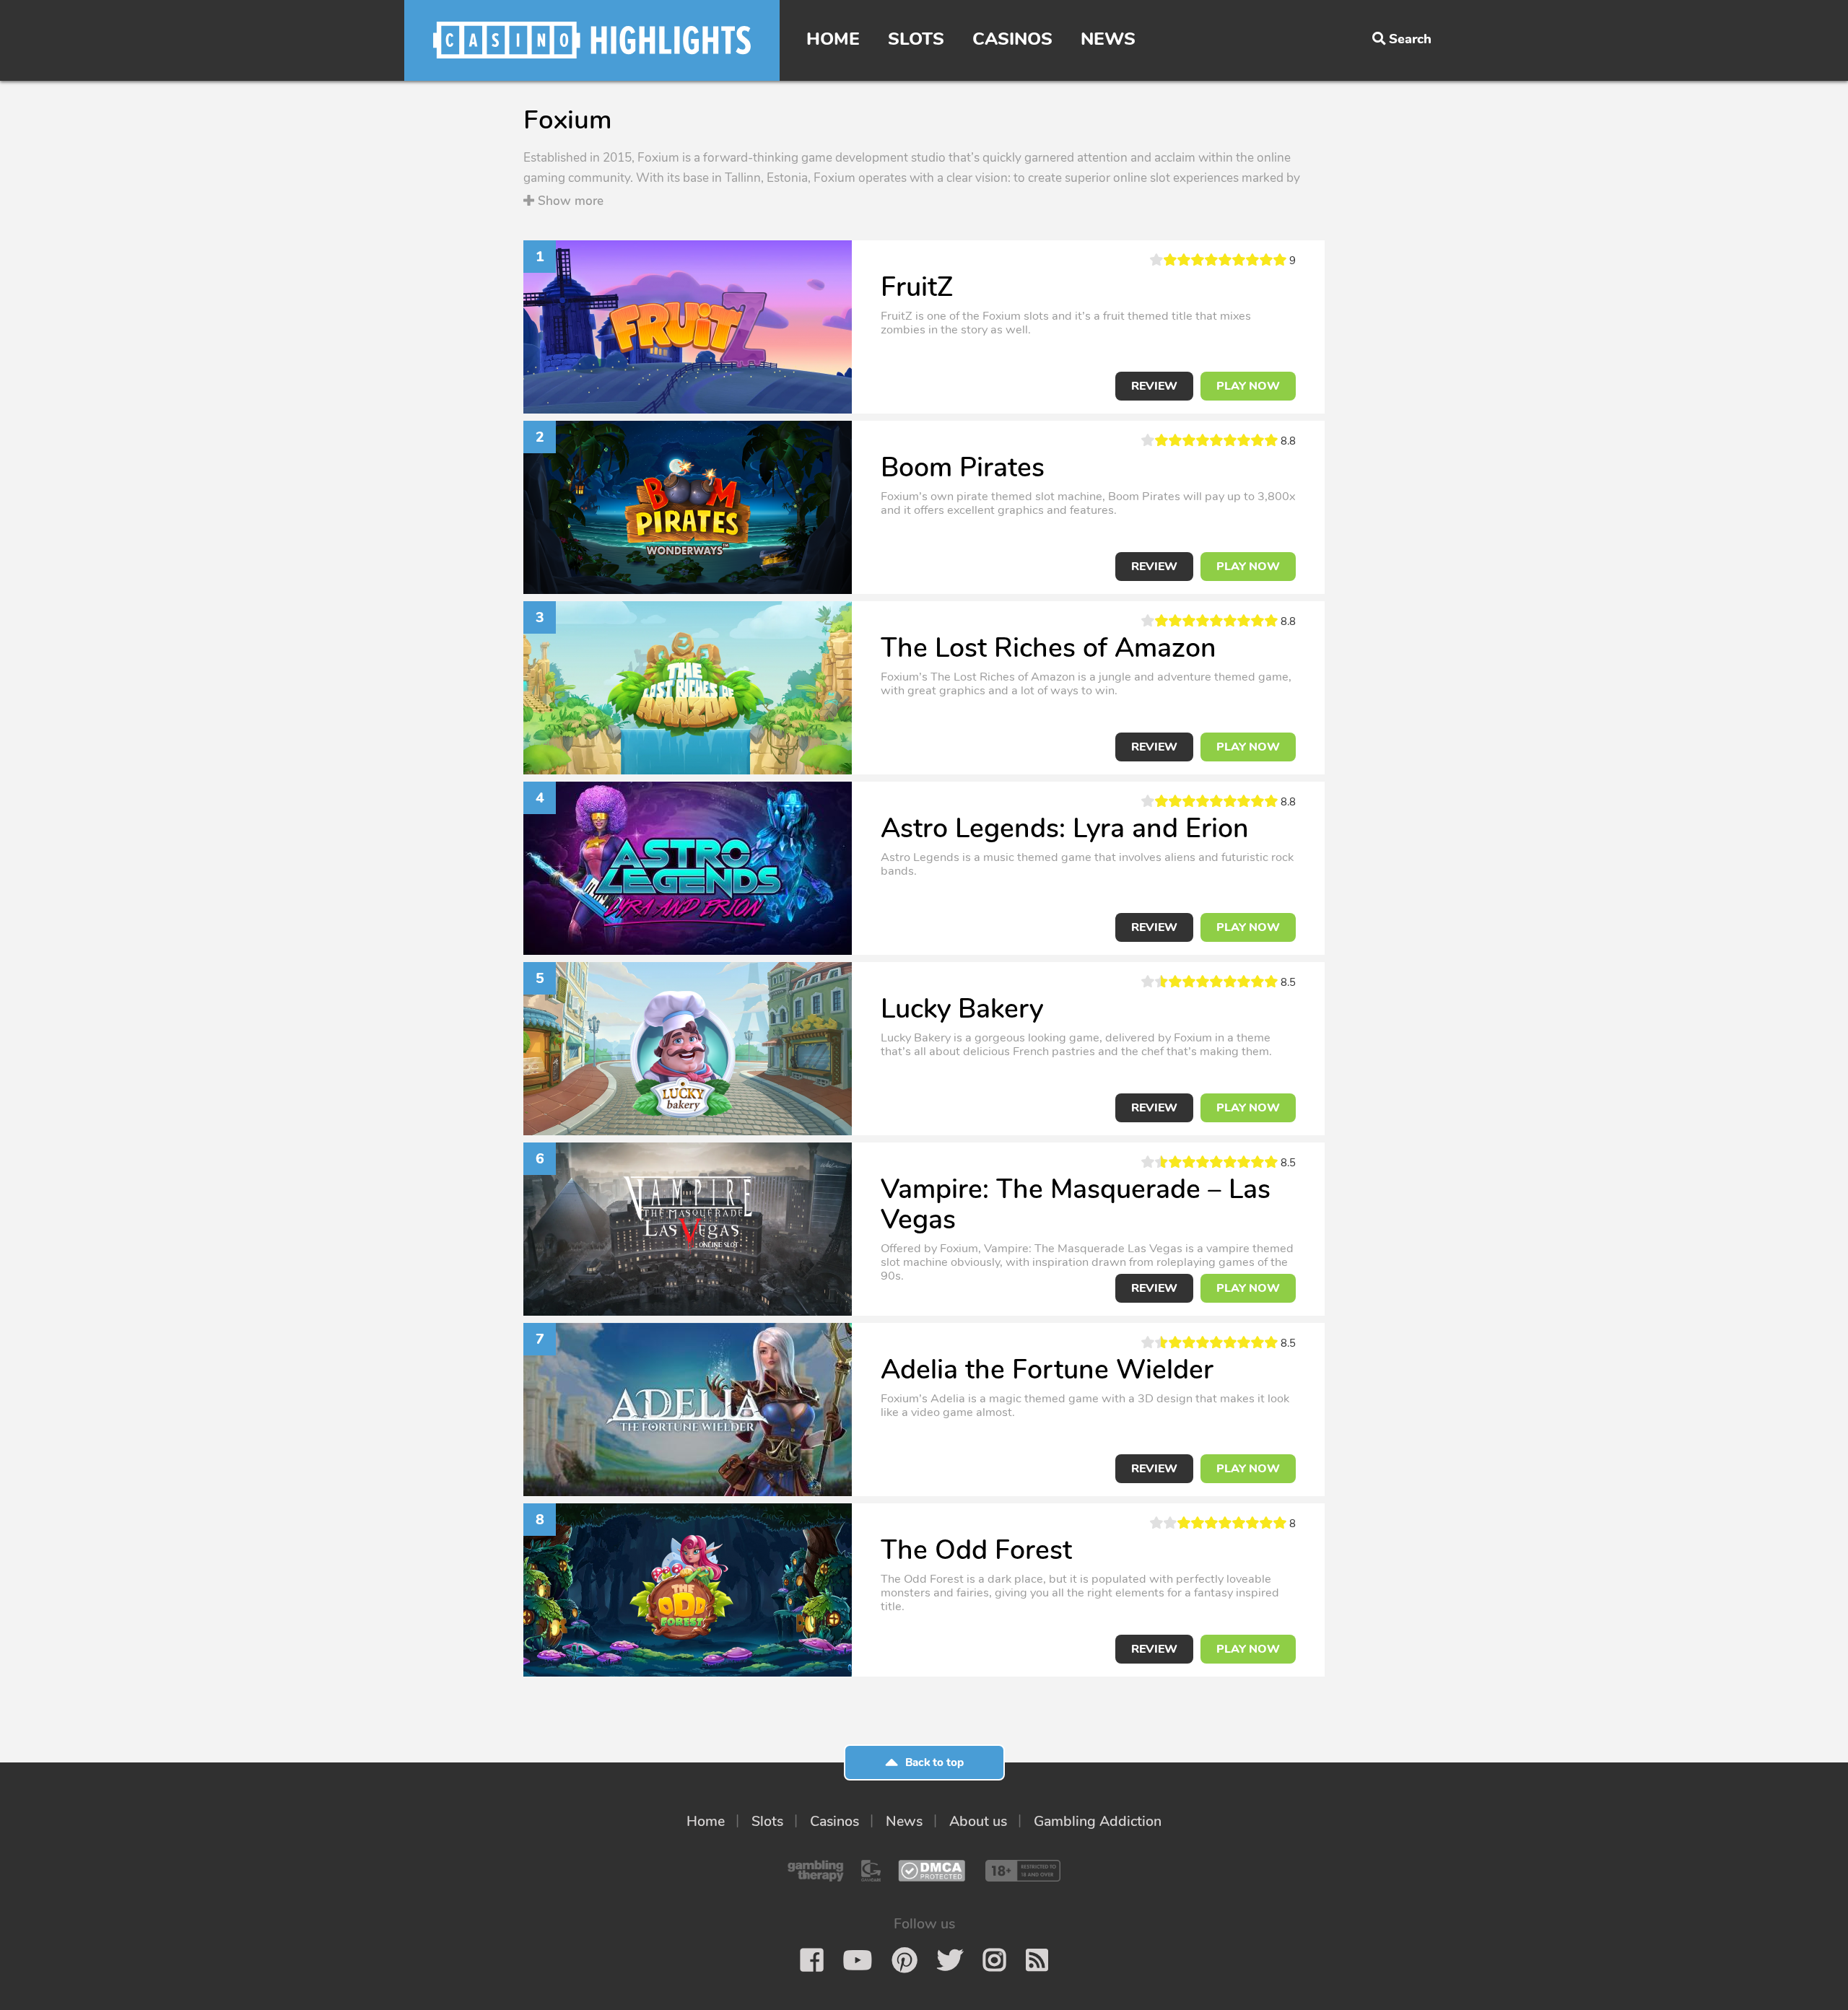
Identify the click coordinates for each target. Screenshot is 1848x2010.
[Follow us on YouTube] (858, 1960)
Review (1154, 386)
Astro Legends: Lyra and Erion (1065, 828)
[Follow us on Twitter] (950, 1960)
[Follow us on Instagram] (994, 1960)
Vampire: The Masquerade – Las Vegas (1076, 1204)
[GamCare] (871, 1871)
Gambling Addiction (1098, 1821)
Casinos (1012, 39)
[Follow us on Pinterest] (905, 1960)
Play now (1248, 386)
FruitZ (917, 287)
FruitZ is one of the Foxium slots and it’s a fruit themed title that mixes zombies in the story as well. (1066, 323)
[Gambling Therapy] (816, 1871)
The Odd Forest (976, 1550)
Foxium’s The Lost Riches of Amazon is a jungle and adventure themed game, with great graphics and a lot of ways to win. (1086, 683)
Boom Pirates (963, 467)
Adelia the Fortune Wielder (1047, 1369)
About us (978, 1821)
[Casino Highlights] (592, 40)
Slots (916, 39)
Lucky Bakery (962, 1009)
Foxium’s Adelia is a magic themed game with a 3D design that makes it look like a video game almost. (1085, 1405)
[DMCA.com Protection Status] (932, 1871)
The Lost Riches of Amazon (1049, 648)
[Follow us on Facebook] (812, 1960)
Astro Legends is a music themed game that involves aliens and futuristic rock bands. (1087, 864)
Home (833, 39)
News (1108, 39)
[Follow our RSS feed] (1037, 1960)
